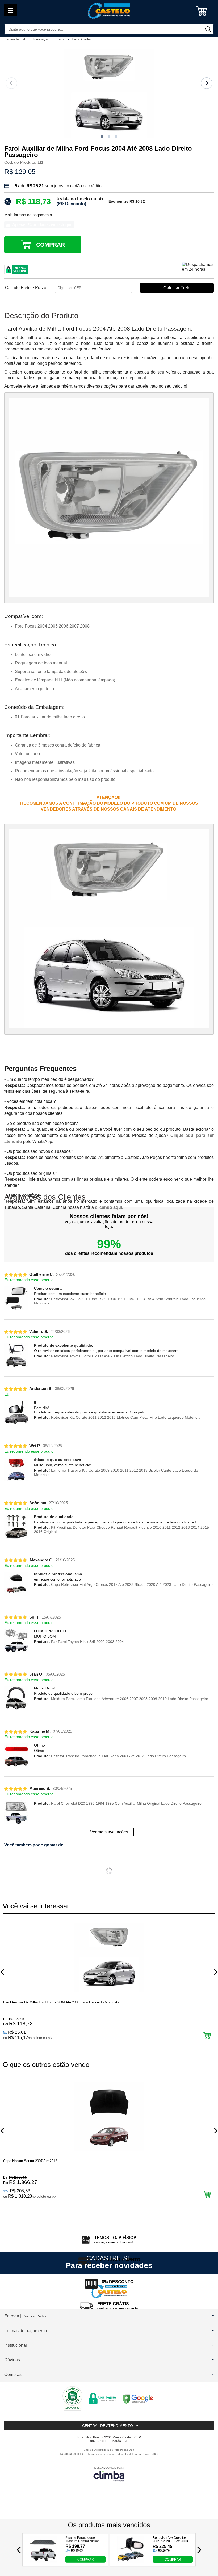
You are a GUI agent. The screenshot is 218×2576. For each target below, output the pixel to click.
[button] (102, 137)
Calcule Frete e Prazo (26, 288)
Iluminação (41, 39)
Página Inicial (15, 39)
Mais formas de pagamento (28, 215)
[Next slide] (207, 83)
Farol (61, 39)
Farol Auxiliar (82, 39)
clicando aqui (108, 1207)
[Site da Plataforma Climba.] (109, 2474)
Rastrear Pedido (35, 2316)
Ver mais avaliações (109, 1832)
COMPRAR (86, 2559)
